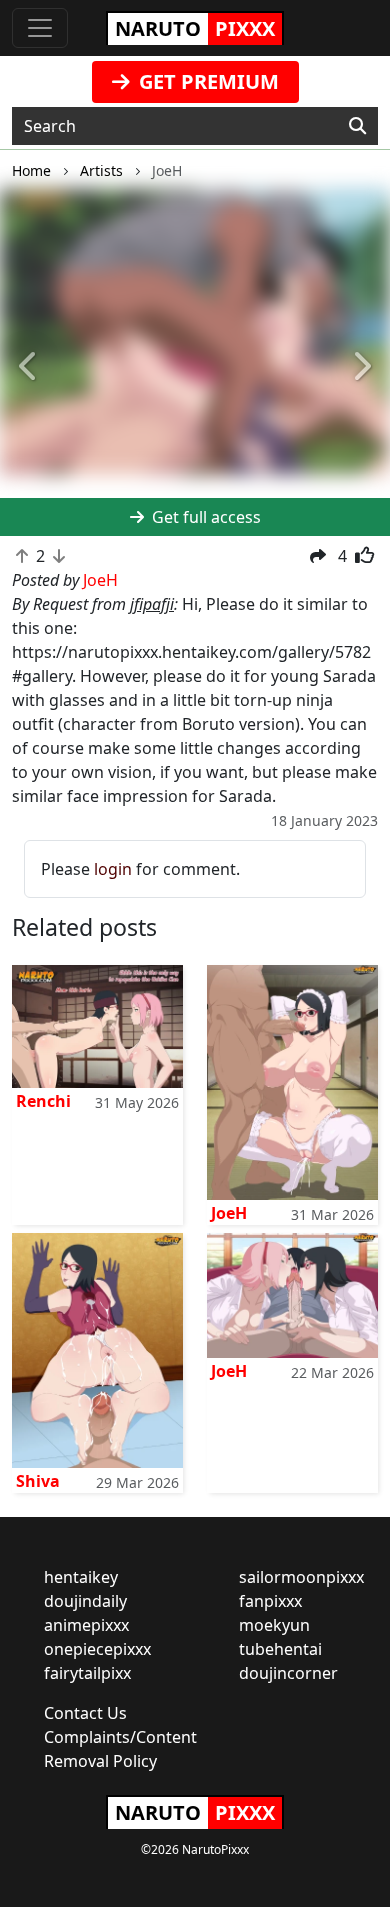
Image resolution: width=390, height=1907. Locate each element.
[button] (29, 367)
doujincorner (288, 1673)
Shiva (38, 1481)
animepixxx (86, 1625)
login (113, 869)
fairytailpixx (87, 1673)
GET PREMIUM (206, 81)
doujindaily (85, 1601)
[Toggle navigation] (40, 28)
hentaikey (81, 1577)
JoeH (229, 1213)
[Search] (357, 126)
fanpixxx (270, 1601)
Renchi (43, 1101)
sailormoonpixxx (301, 1577)
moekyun (274, 1625)
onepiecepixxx (97, 1649)
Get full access (204, 517)
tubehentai (280, 1649)
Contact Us (85, 1713)
